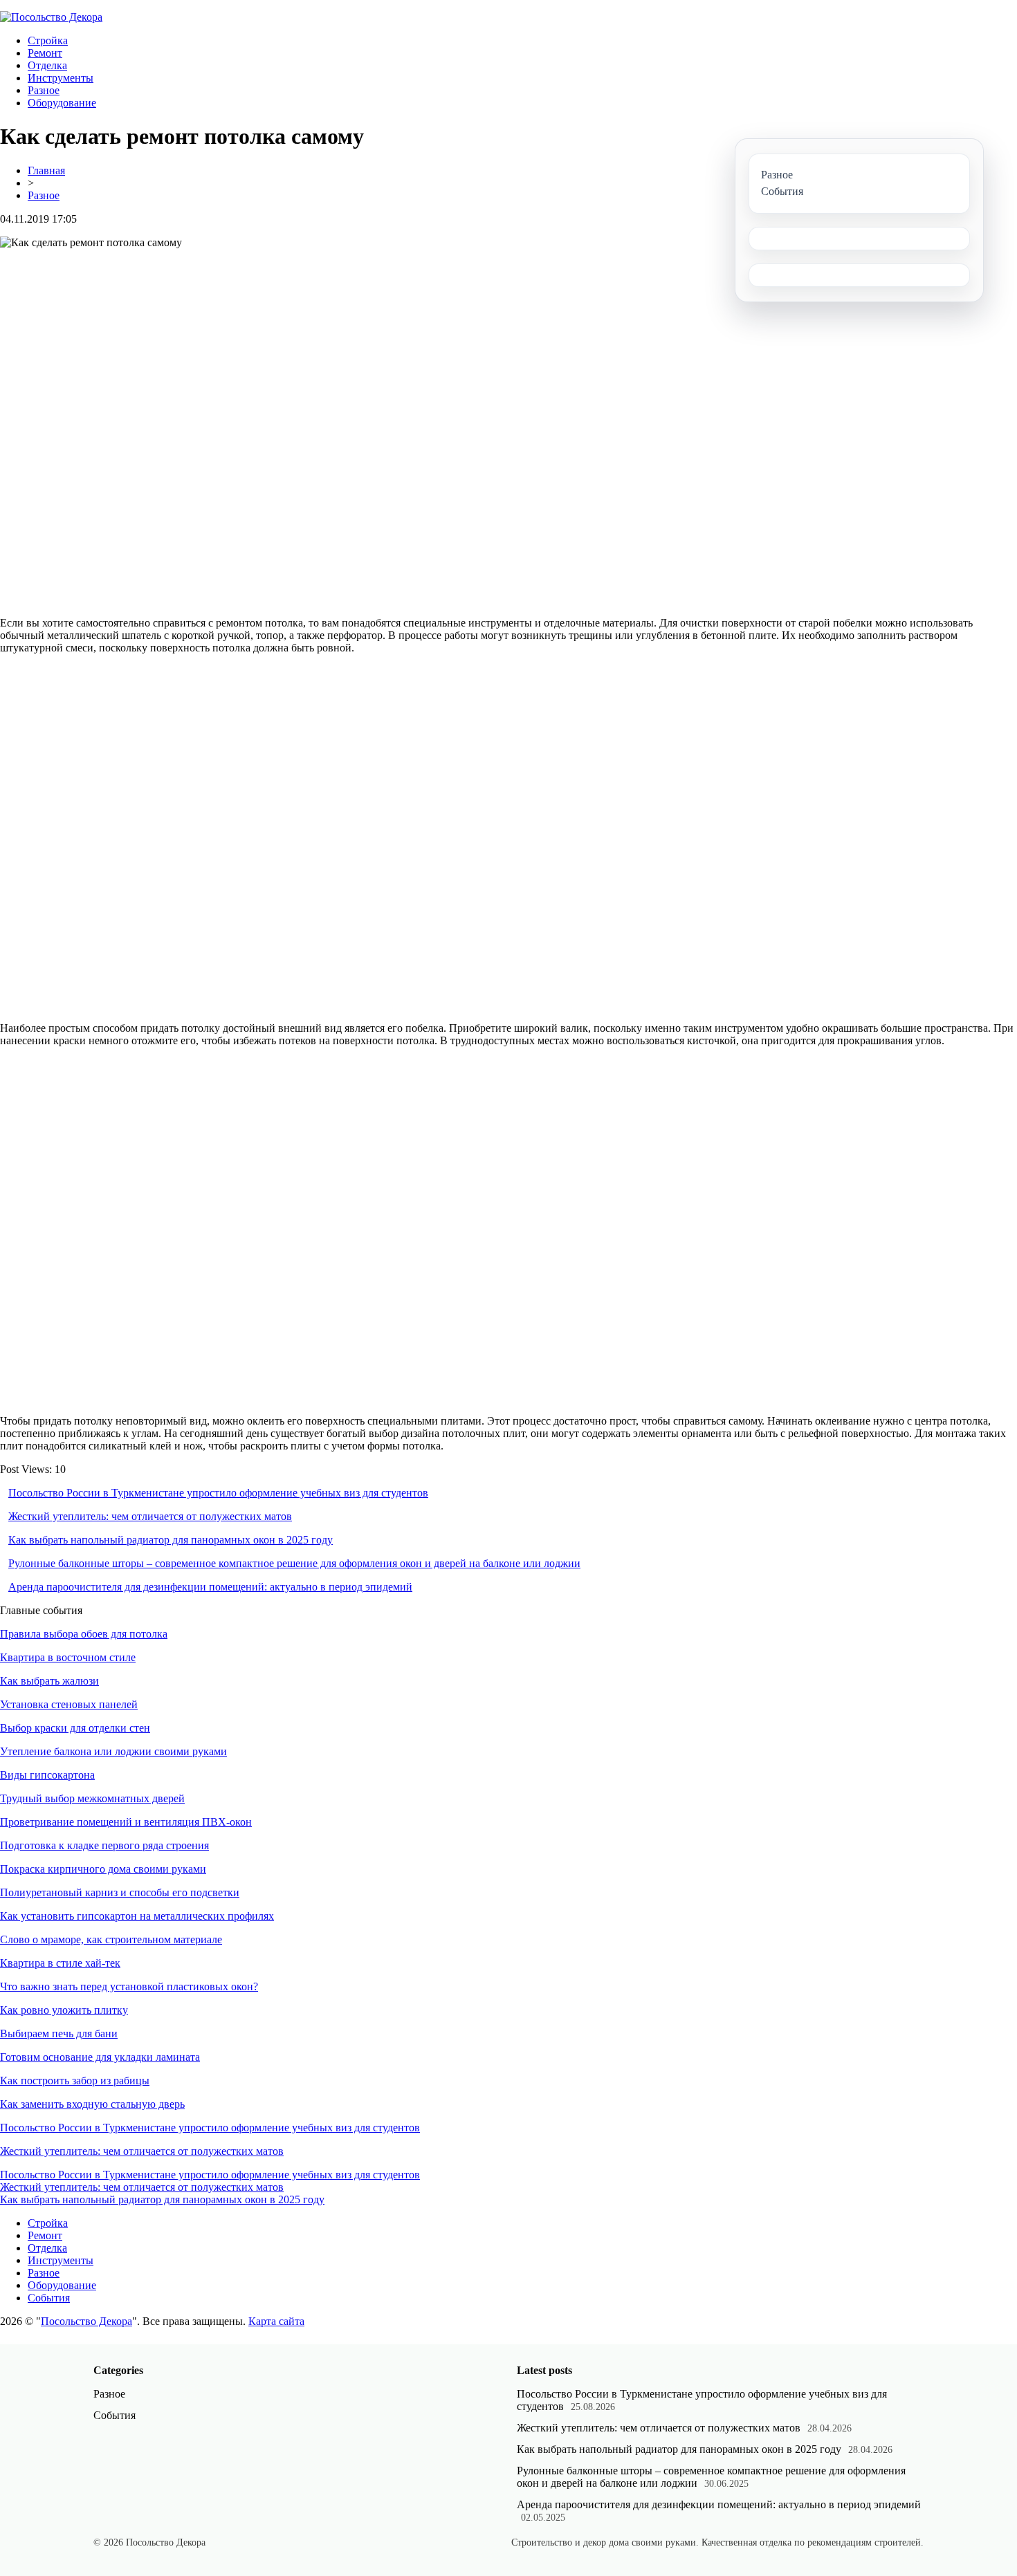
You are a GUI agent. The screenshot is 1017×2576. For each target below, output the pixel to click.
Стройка (48, 40)
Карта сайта (276, 2321)
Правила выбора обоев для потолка (84, 1634)
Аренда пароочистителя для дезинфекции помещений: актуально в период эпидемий (210, 1587)
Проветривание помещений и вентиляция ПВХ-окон (126, 1822)
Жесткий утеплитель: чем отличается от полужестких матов (150, 1516)
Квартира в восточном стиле (68, 1657)
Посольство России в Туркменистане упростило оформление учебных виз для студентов (218, 1493)
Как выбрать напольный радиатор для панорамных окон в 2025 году (171, 1540)
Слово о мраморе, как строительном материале (111, 1939)
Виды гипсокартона (47, 1775)
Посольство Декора (86, 2321)
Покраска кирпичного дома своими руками (103, 1869)
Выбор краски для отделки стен (75, 1728)
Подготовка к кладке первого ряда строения (104, 1845)
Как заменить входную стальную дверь (92, 2104)
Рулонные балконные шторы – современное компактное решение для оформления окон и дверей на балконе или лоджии (294, 1563)
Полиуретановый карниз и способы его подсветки (120, 1892)
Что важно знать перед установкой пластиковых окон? (129, 1986)
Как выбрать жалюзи (49, 1681)
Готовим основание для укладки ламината (100, 2057)
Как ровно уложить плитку (64, 2010)
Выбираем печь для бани (59, 2033)
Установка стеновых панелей (69, 1704)
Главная (46, 170)
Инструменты (61, 78)
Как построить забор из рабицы (75, 2081)
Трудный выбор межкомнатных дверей (92, 1798)
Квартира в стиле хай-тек (60, 1963)
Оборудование (62, 103)
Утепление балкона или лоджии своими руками (113, 1751)
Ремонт (45, 53)
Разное (44, 90)
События (49, 2298)
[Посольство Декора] (51, 17)
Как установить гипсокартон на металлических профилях (137, 1916)
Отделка (47, 65)
